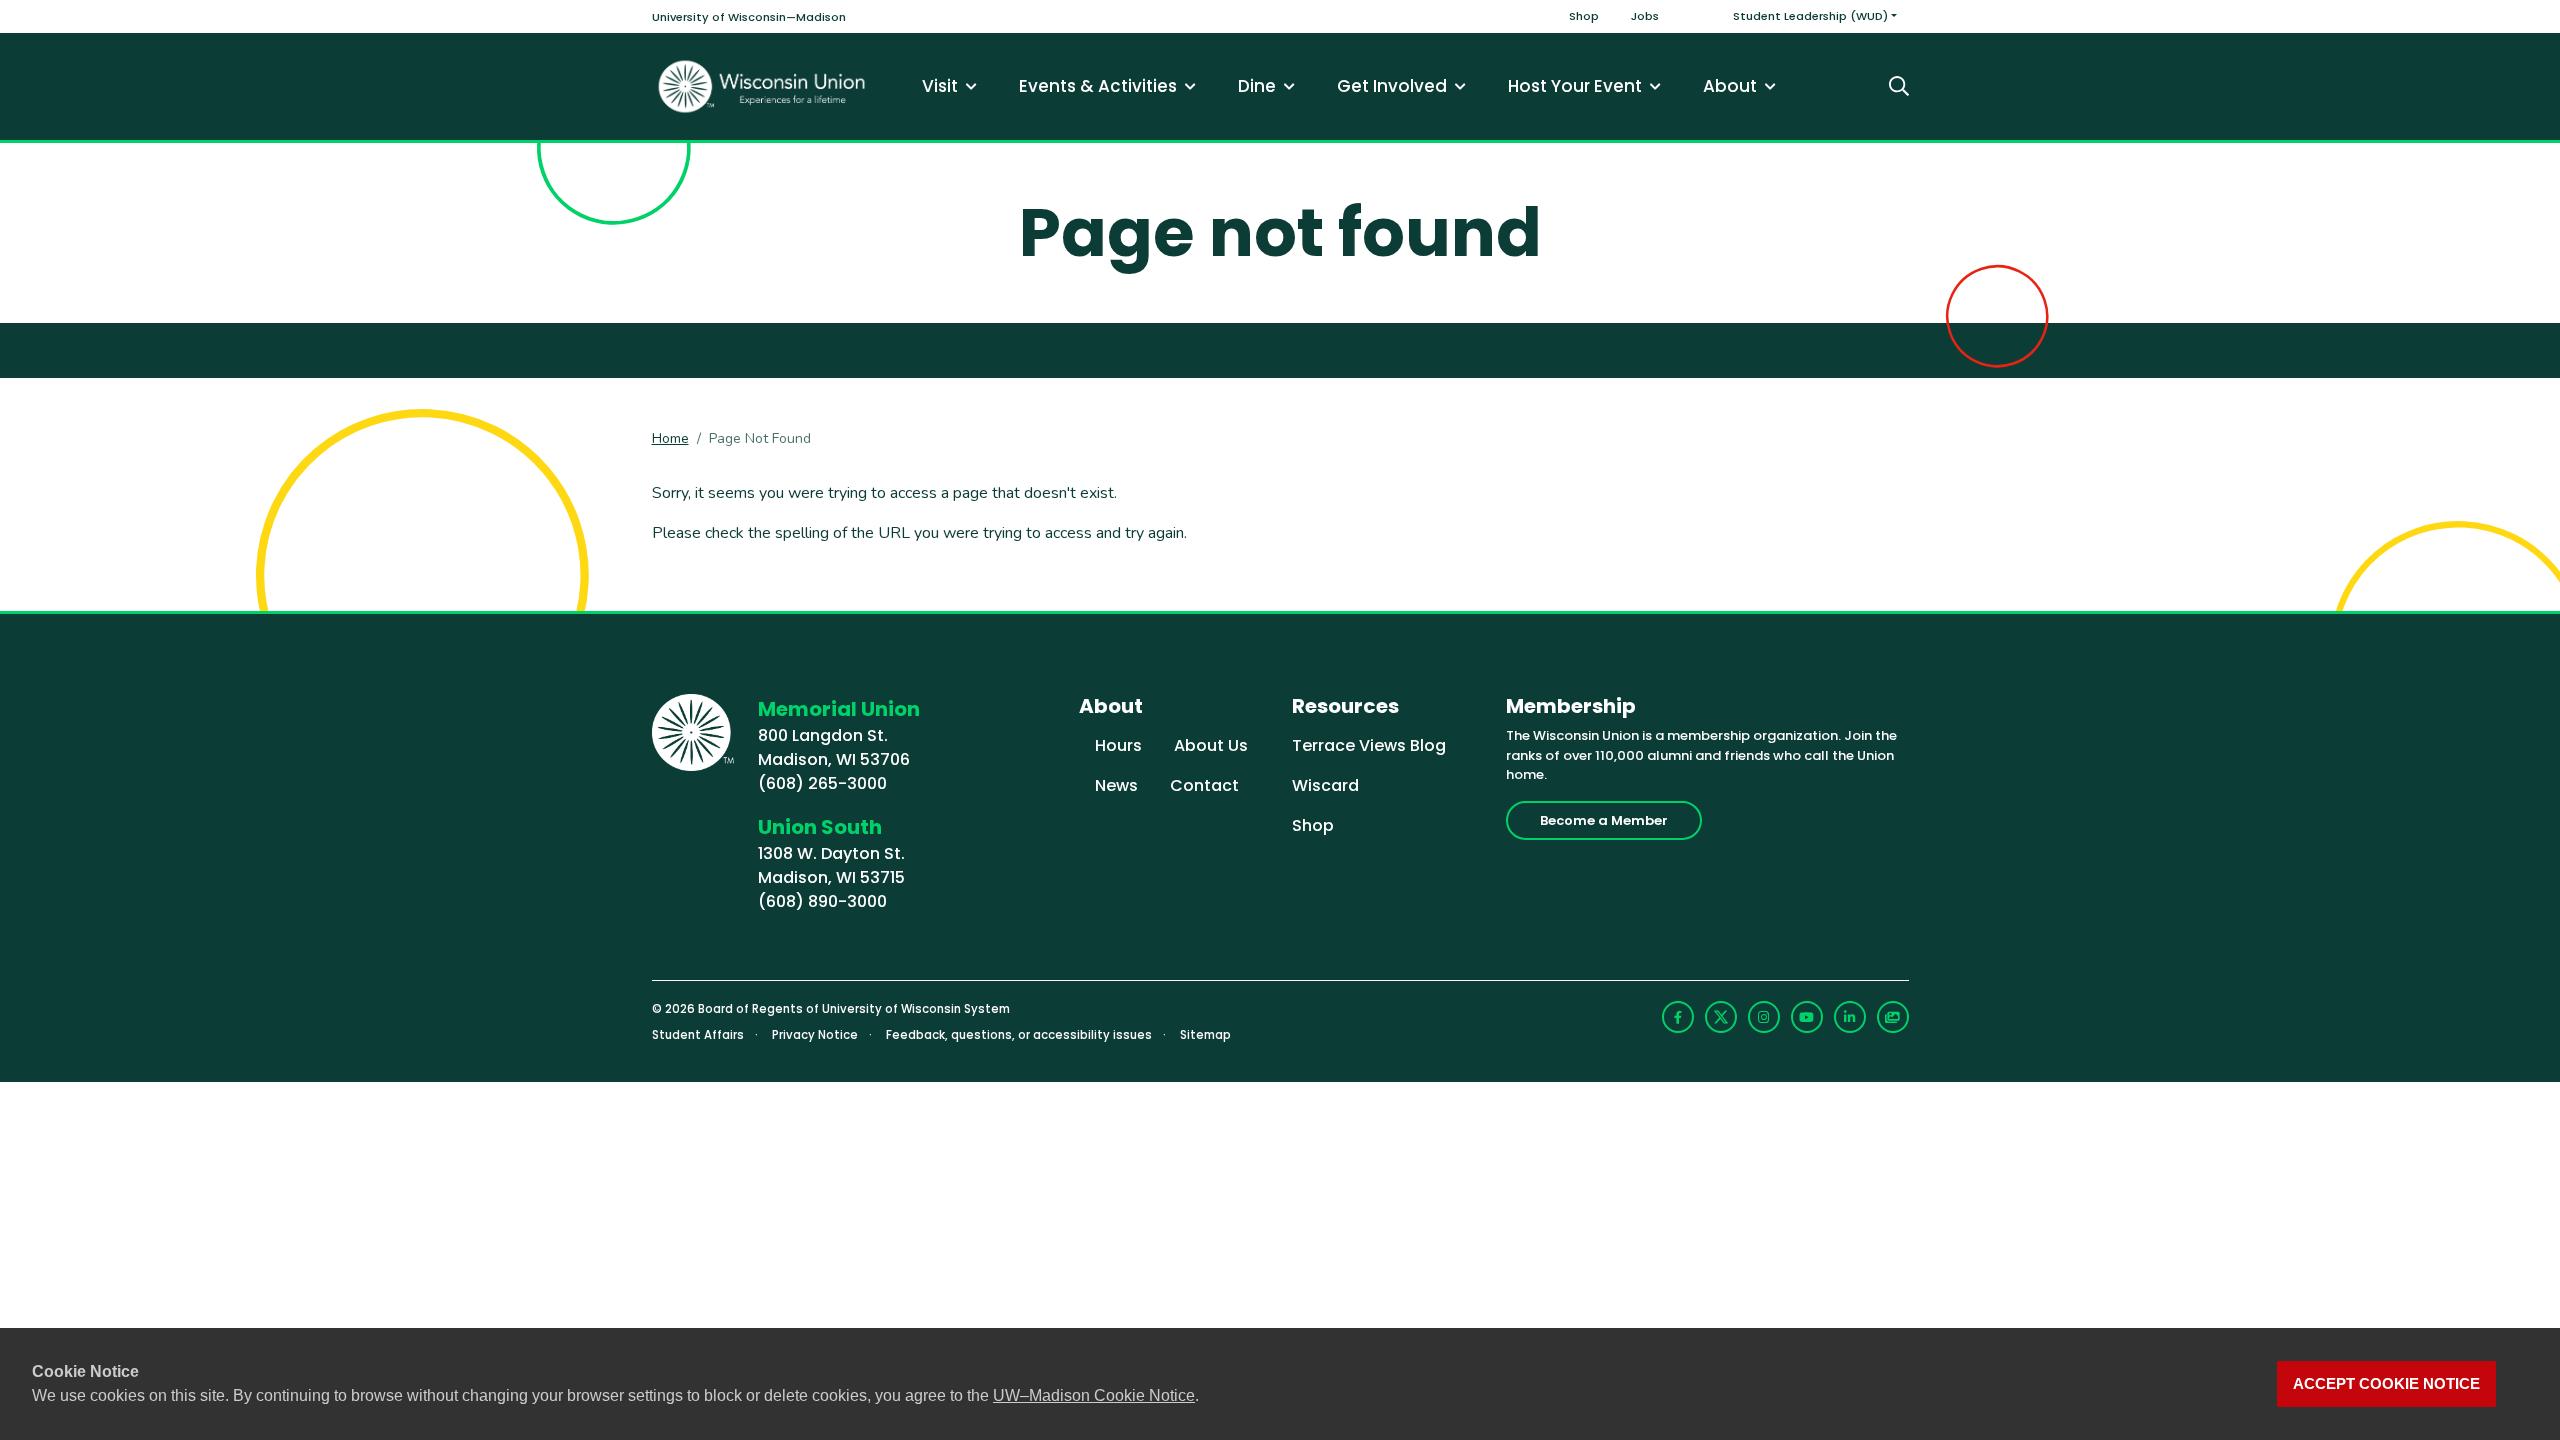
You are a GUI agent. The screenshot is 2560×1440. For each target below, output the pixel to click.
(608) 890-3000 (822, 901)
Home (670, 438)
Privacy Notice (815, 1035)
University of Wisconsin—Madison (749, 17)
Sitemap (1205, 1035)
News (1116, 785)
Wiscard (1325, 785)
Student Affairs (698, 1035)
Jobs (1645, 16)
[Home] (762, 86)
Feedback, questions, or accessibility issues (1019, 1035)
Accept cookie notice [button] (2386, 1384)
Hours (1118, 745)
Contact (1204, 785)
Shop (1584, 16)
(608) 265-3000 (822, 783)
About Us (1211, 745)
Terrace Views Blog (1369, 745)
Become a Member (1604, 820)
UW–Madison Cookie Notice (1094, 1395)
